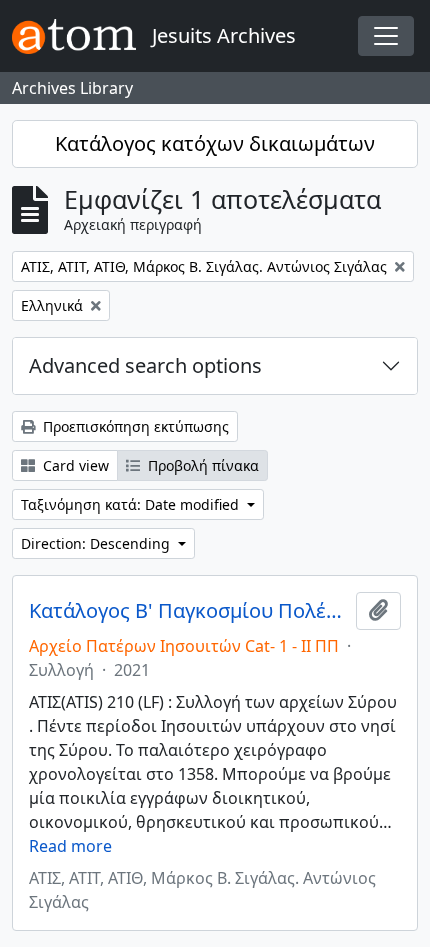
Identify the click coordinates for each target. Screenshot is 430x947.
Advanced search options (145, 365)
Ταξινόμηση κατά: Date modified (132, 504)
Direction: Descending (97, 543)
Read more (70, 846)
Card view (74, 465)
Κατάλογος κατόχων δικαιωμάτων (215, 143)
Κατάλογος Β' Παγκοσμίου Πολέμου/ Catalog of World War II (188, 611)
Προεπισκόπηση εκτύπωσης (134, 426)
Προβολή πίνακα (201, 465)
